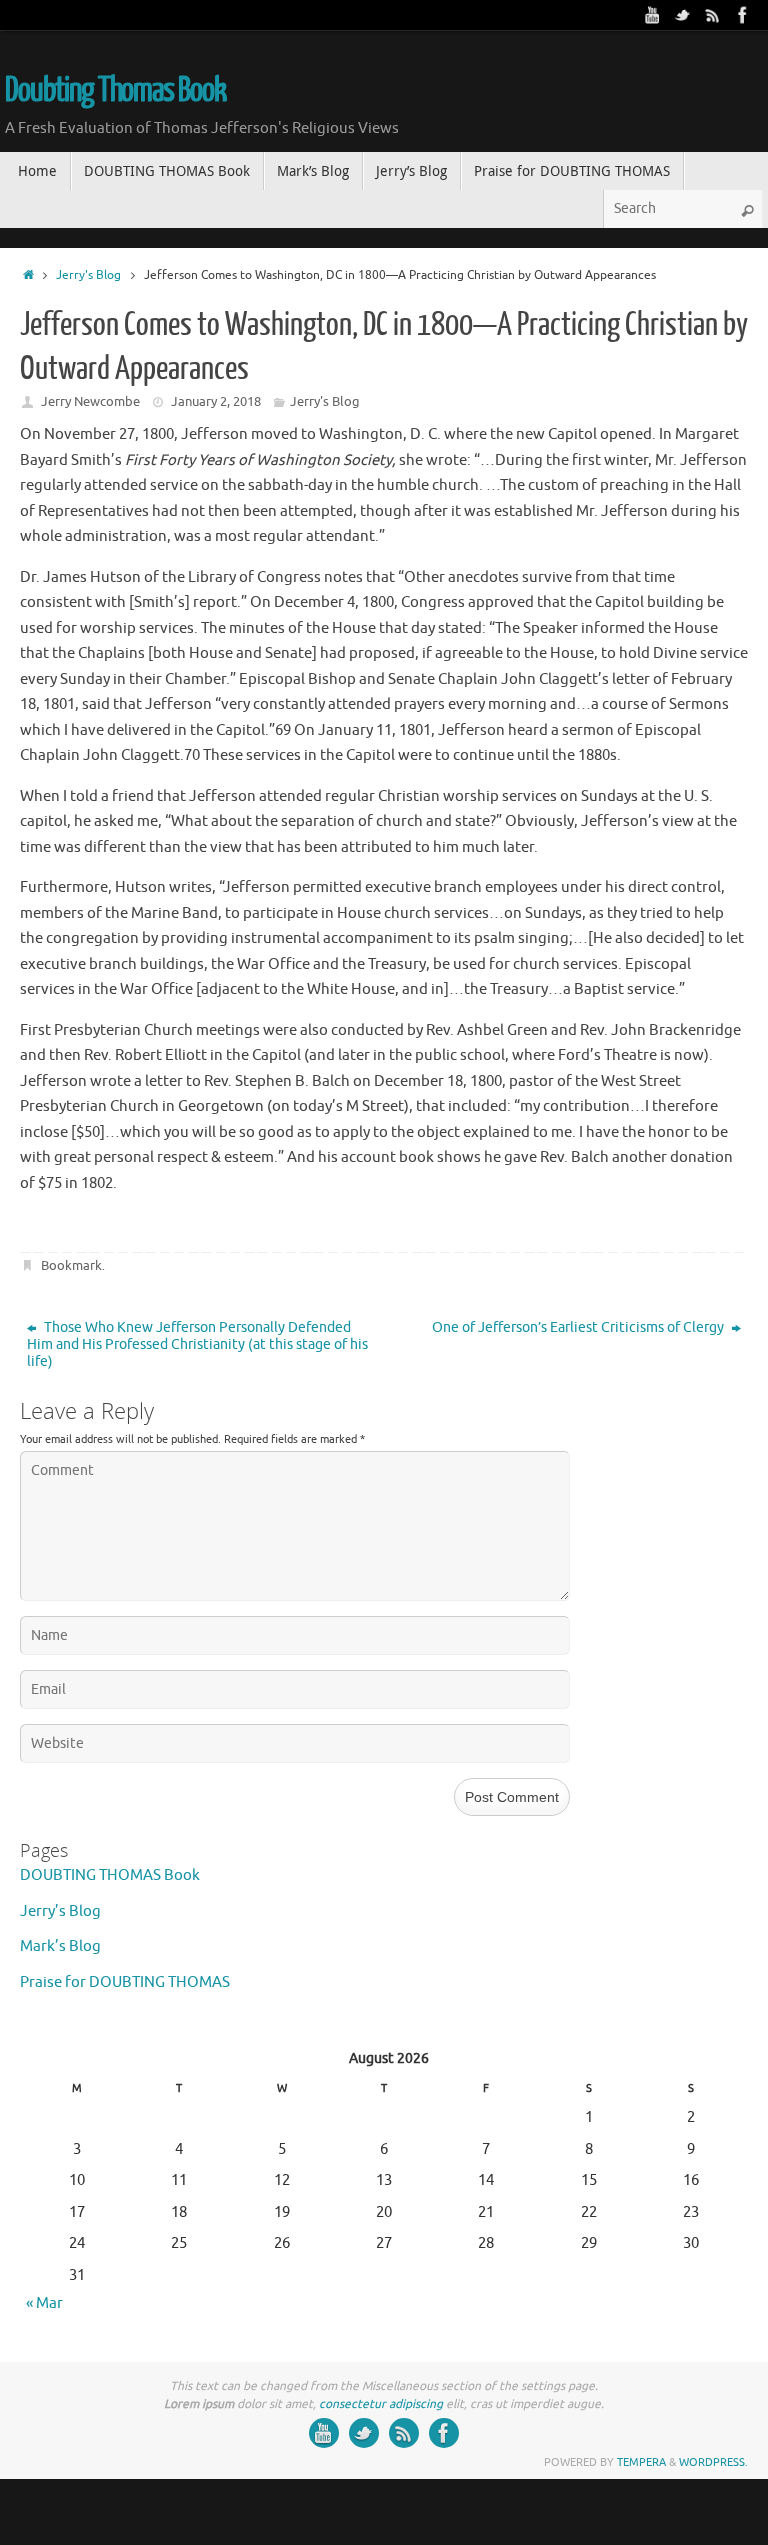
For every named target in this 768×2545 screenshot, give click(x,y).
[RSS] (713, 15)
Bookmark (71, 1265)
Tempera (641, 2462)
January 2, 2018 (216, 401)
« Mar (44, 2303)
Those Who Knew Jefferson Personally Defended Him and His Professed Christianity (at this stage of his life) (197, 1344)
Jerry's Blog (88, 275)
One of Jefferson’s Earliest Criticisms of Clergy (579, 1327)
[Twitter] (683, 15)
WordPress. (713, 2462)
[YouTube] (653, 15)
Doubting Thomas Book (115, 90)
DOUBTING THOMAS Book (110, 1875)
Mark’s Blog (60, 1946)
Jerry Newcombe (90, 401)
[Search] (747, 211)
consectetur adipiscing (381, 2404)
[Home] (28, 275)
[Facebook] (743, 15)
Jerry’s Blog (60, 1911)
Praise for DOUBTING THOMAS (125, 1982)
